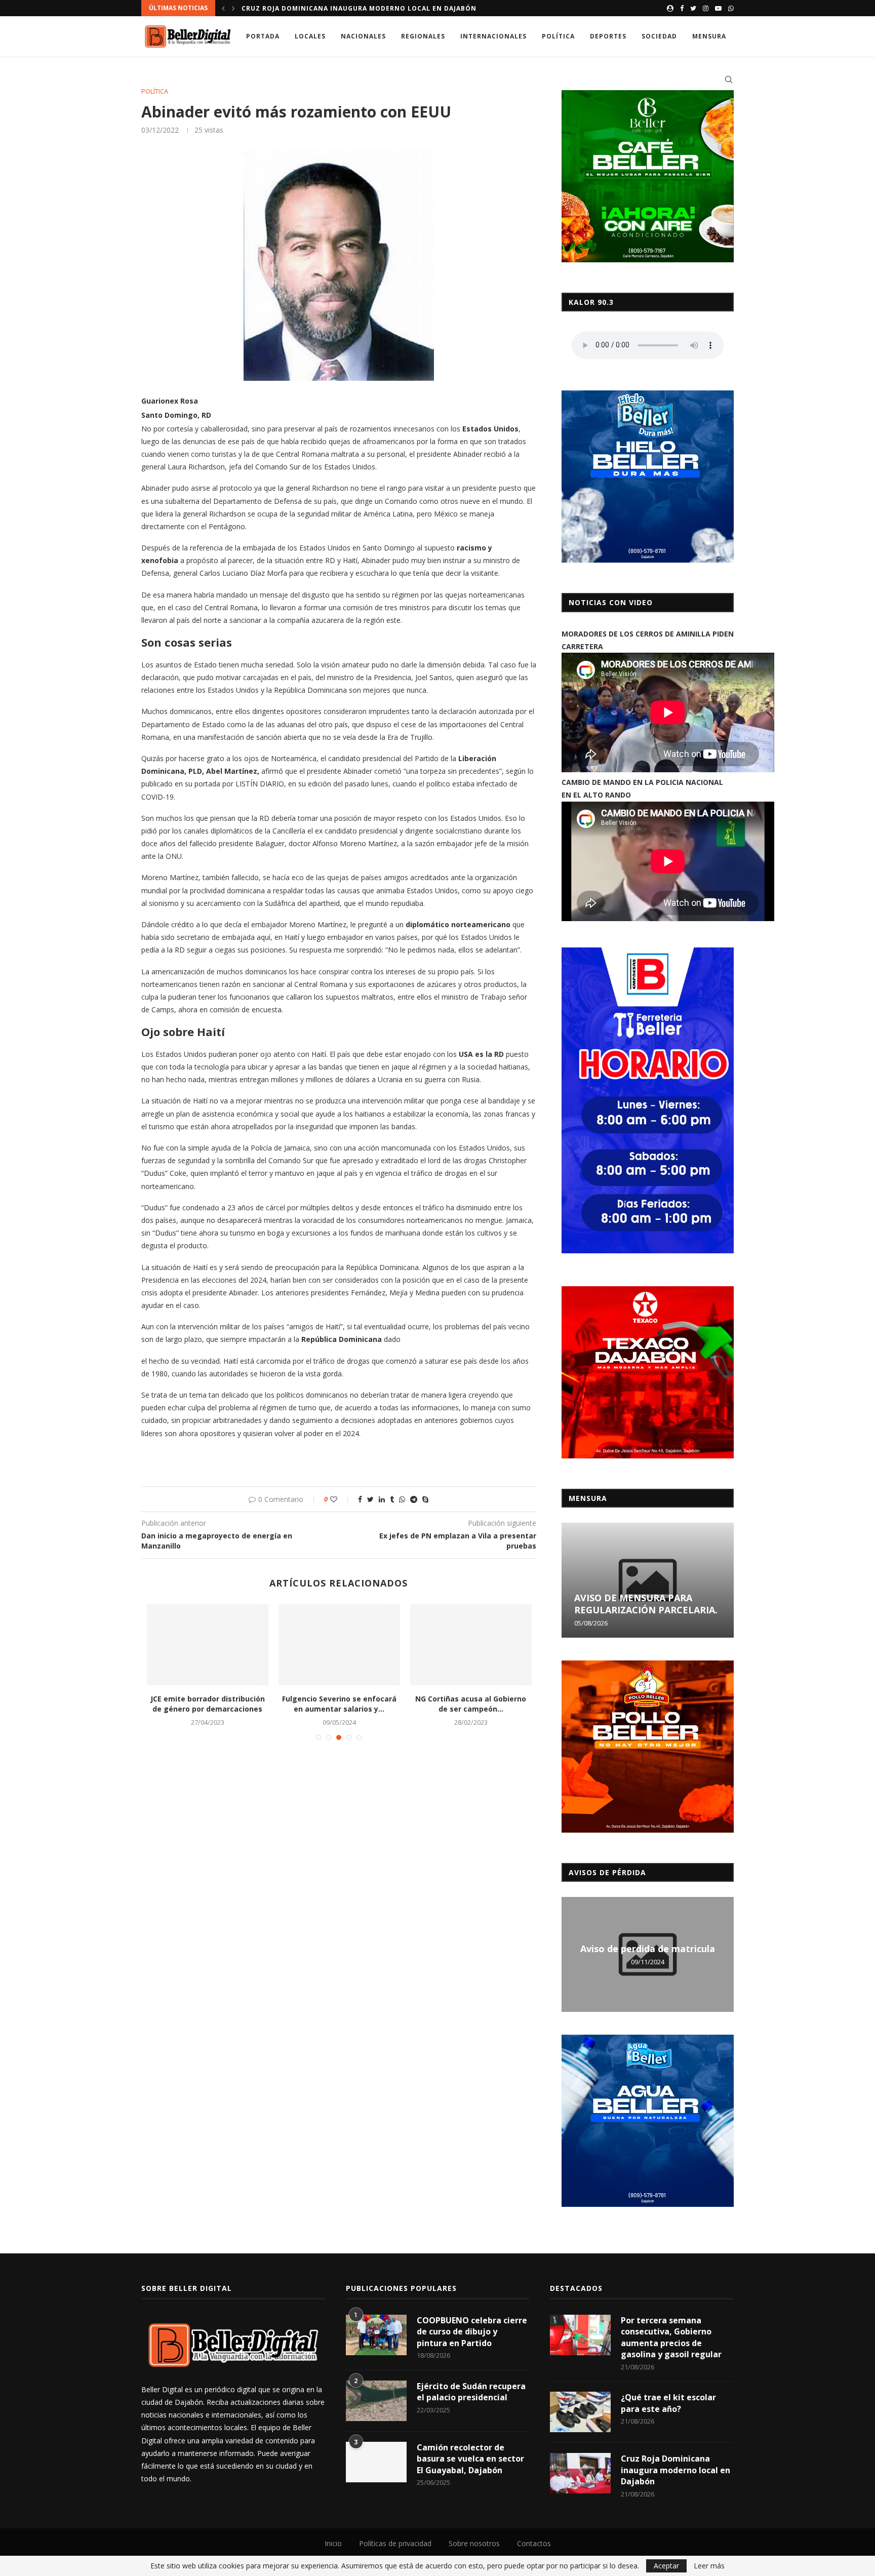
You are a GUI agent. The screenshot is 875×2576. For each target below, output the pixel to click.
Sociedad (659, 36)
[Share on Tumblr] (392, 1499)
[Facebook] (682, 8)
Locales (310, 36)
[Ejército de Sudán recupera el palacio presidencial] (376, 2401)
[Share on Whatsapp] (402, 1499)
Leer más (709, 2566)
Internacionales (493, 36)
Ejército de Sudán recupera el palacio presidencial (471, 2392)
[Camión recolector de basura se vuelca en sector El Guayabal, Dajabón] (376, 2462)
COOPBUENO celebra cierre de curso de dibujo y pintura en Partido (472, 2332)
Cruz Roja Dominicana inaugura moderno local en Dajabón (675, 2470)
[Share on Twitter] (370, 1499)
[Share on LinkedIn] (382, 1499)
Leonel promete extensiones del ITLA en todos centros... (208, 1704)
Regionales (423, 36)
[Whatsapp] (731, 8)
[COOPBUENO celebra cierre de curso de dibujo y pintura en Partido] (376, 2335)
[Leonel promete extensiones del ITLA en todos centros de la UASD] (208, 1645)
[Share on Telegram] (414, 1499)
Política (558, 36)
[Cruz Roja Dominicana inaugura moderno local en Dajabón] (580, 2473)
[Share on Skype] (425, 1499)
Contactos (534, 2543)
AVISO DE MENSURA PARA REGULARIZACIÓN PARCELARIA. (646, 1604)
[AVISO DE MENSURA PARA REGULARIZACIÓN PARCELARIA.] (648, 1580)
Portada (263, 36)
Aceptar (666, 2566)
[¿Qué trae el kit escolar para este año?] (580, 2412)
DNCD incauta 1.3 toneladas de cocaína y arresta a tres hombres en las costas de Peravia (419, 8)
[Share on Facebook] (360, 1499)
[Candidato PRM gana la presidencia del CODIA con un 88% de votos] (471, 1645)
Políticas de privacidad (395, 2543)
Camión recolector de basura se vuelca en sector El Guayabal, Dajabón (470, 2459)
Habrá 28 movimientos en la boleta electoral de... (339, 1704)
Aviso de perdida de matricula (648, 1949)
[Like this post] (341, 1499)
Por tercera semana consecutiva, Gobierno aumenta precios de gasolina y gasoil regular (671, 2337)
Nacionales (363, 36)
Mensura (709, 36)
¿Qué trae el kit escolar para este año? (668, 2403)
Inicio (333, 2543)
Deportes (608, 36)
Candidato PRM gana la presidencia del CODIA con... (471, 1704)
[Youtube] (718, 8)
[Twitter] (693, 8)
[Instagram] (706, 8)
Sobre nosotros (474, 2543)
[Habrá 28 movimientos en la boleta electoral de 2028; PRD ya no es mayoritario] (339, 1645)
